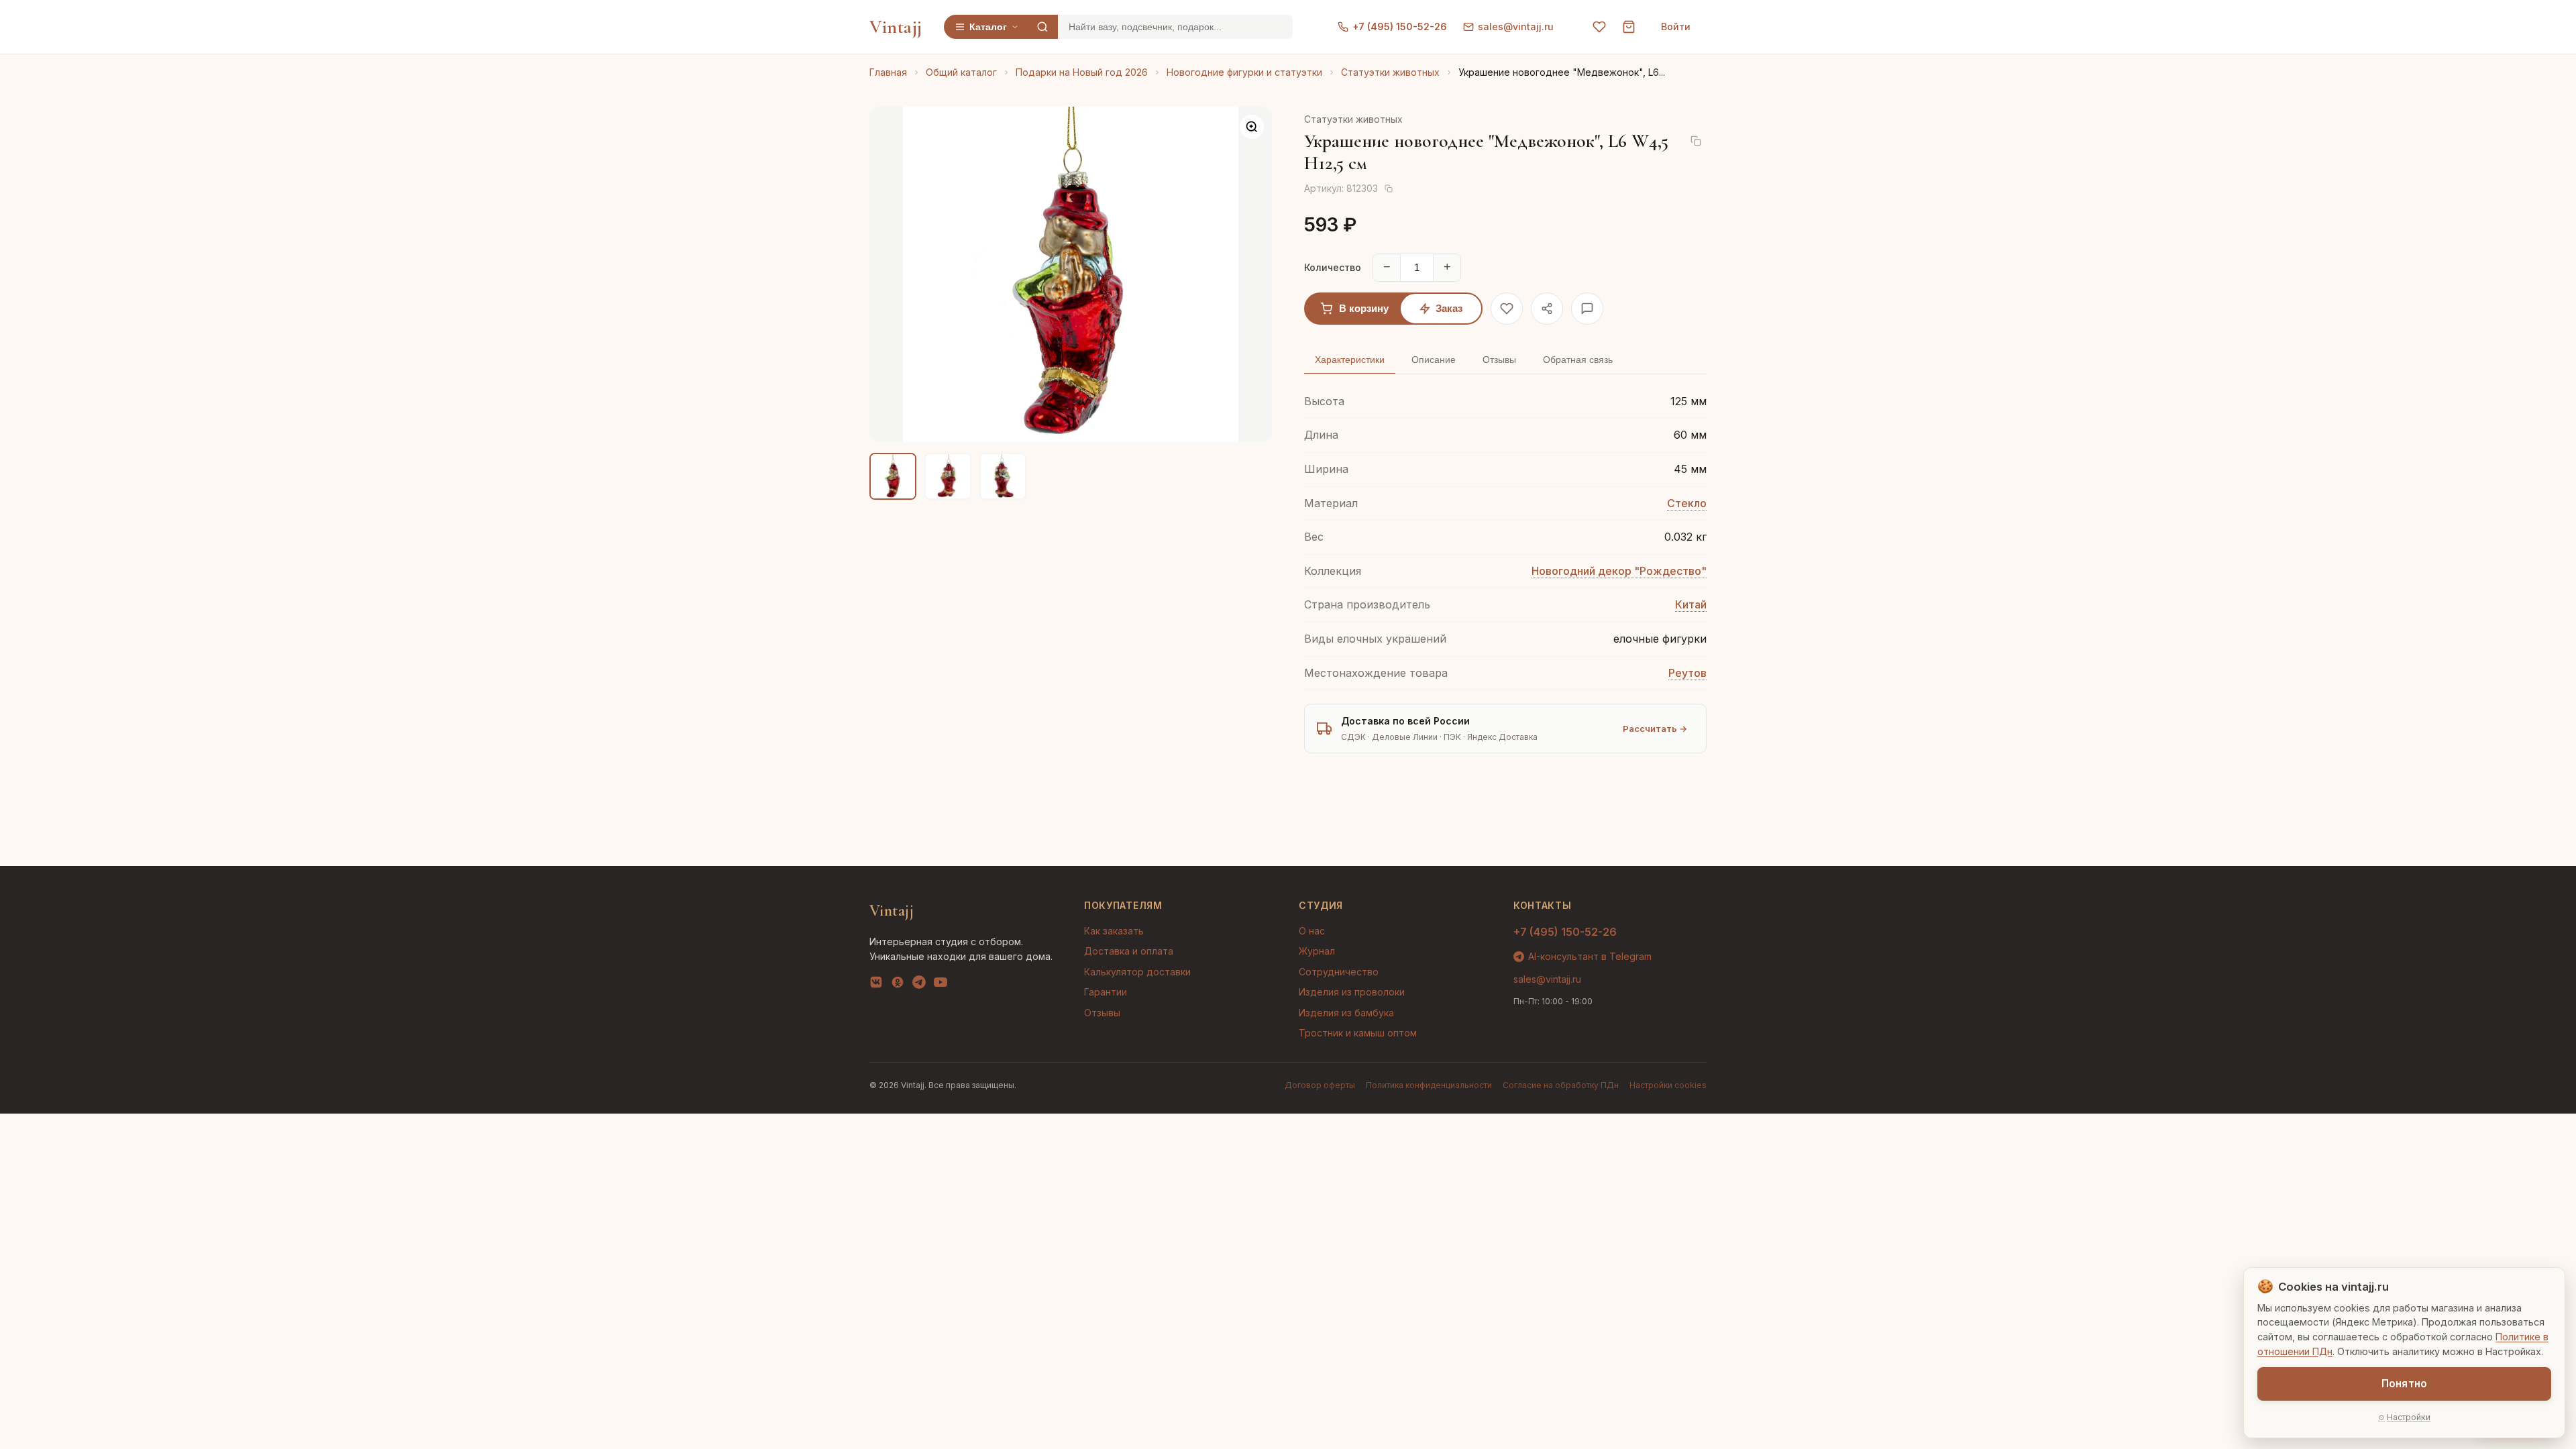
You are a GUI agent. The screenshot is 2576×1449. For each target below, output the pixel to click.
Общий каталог (961, 72)
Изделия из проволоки (1352, 992)
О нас (1312, 931)
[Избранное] (1599, 27)
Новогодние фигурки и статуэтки (1244, 72)
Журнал (1317, 951)
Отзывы (1102, 1013)
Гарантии (1106, 992)
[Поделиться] (1547, 309)
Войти (1676, 26)
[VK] (876, 985)
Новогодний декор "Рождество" (1619, 571)
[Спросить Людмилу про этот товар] (1587, 309)
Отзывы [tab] (1499, 360)
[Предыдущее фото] (891, 274)
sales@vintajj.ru (1516, 26)
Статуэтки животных (1390, 72)
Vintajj (896, 27)
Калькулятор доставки (1137, 972)
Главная (888, 72)
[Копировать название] (1696, 141)
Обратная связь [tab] (1578, 360)
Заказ (1449, 308)
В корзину (1364, 308)
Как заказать (1114, 931)
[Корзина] (1629, 27)
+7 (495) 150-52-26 (1400, 26)
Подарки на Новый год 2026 (1082, 72)
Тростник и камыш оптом (1358, 1033)
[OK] (898, 985)
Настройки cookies (1668, 1085)
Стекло (1687, 503)
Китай (1691, 604)
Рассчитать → (1655, 729)
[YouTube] (941, 985)
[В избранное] (1507, 309)
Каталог (988, 27)
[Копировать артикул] (1389, 189)
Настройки (2409, 1417)
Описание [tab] (1434, 360)
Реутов (1687, 673)
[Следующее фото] (1250, 274)
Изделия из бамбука (1346, 1013)
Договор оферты (1320, 1085)
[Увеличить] (1252, 127)
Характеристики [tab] (1350, 360)
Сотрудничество (1339, 972)
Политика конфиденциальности (1429, 1085)
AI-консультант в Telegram (1590, 956)
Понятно (2404, 1384)
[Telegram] (919, 985)
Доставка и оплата (1129, 951)
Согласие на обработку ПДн (1561, 1085)
